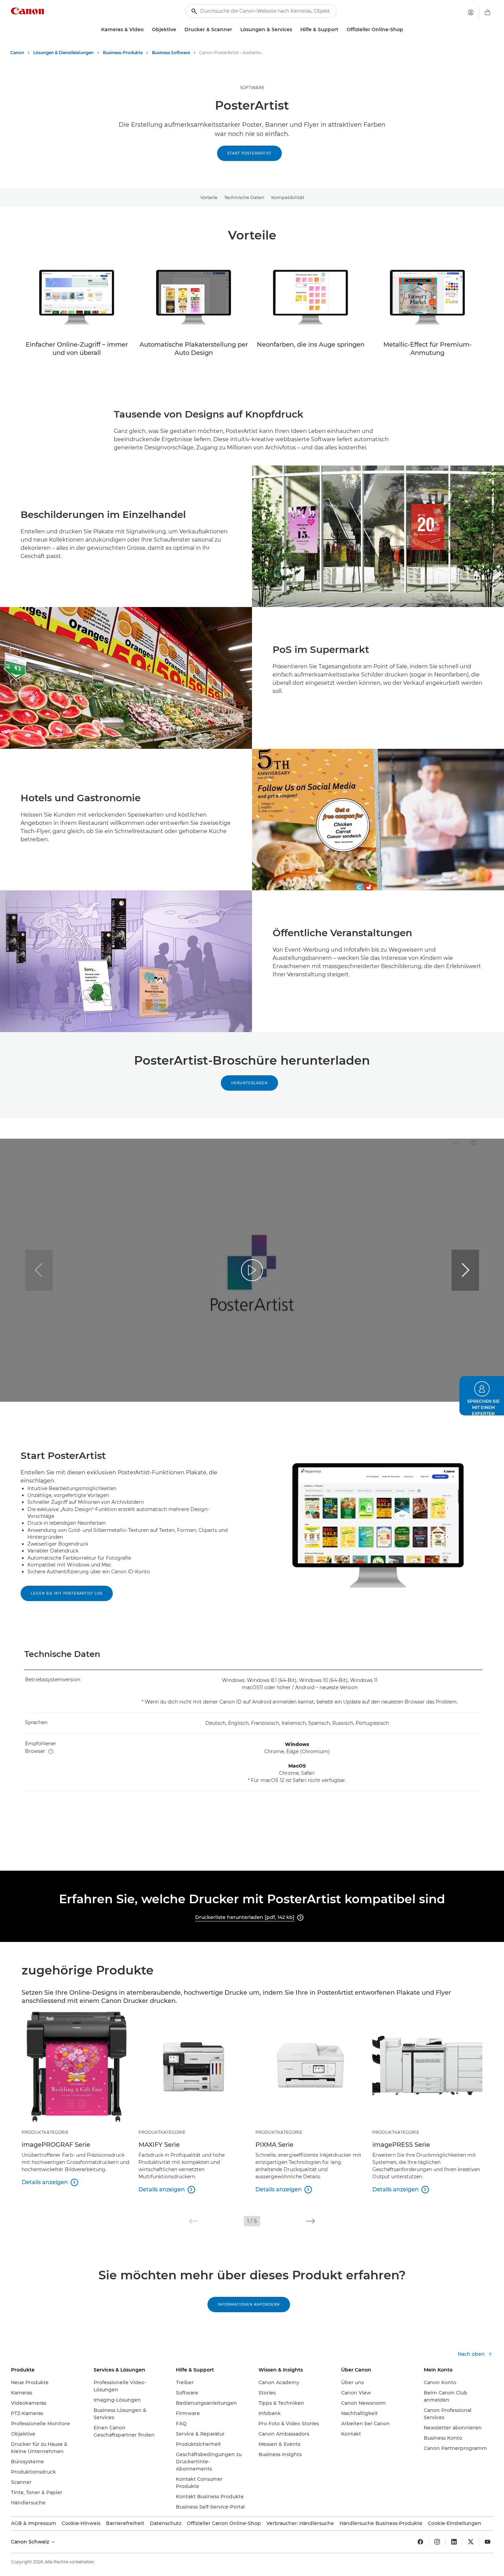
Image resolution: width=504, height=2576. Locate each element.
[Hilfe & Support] (341, 30)
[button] (465, 1270)
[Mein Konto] (471, 12)
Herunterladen (249, 1083)
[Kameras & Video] (146, 30)
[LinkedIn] (454, 2542)
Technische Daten (244, 197)
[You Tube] (488, 2542)
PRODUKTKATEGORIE (45, 2132)
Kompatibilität (288, 197)
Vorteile (209, 197)
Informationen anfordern (249, 2305)
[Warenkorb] (488, 12)
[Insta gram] (437, 2542)
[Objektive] (179, 30)
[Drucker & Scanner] (235, 30)
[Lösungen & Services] (295, 30)
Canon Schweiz (31, 2542)
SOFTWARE (252, 88)
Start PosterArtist (249, 153)
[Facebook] (420, 2542)
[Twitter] (471, 2542)
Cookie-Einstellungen (455, 2523)
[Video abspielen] (252, 1270)
